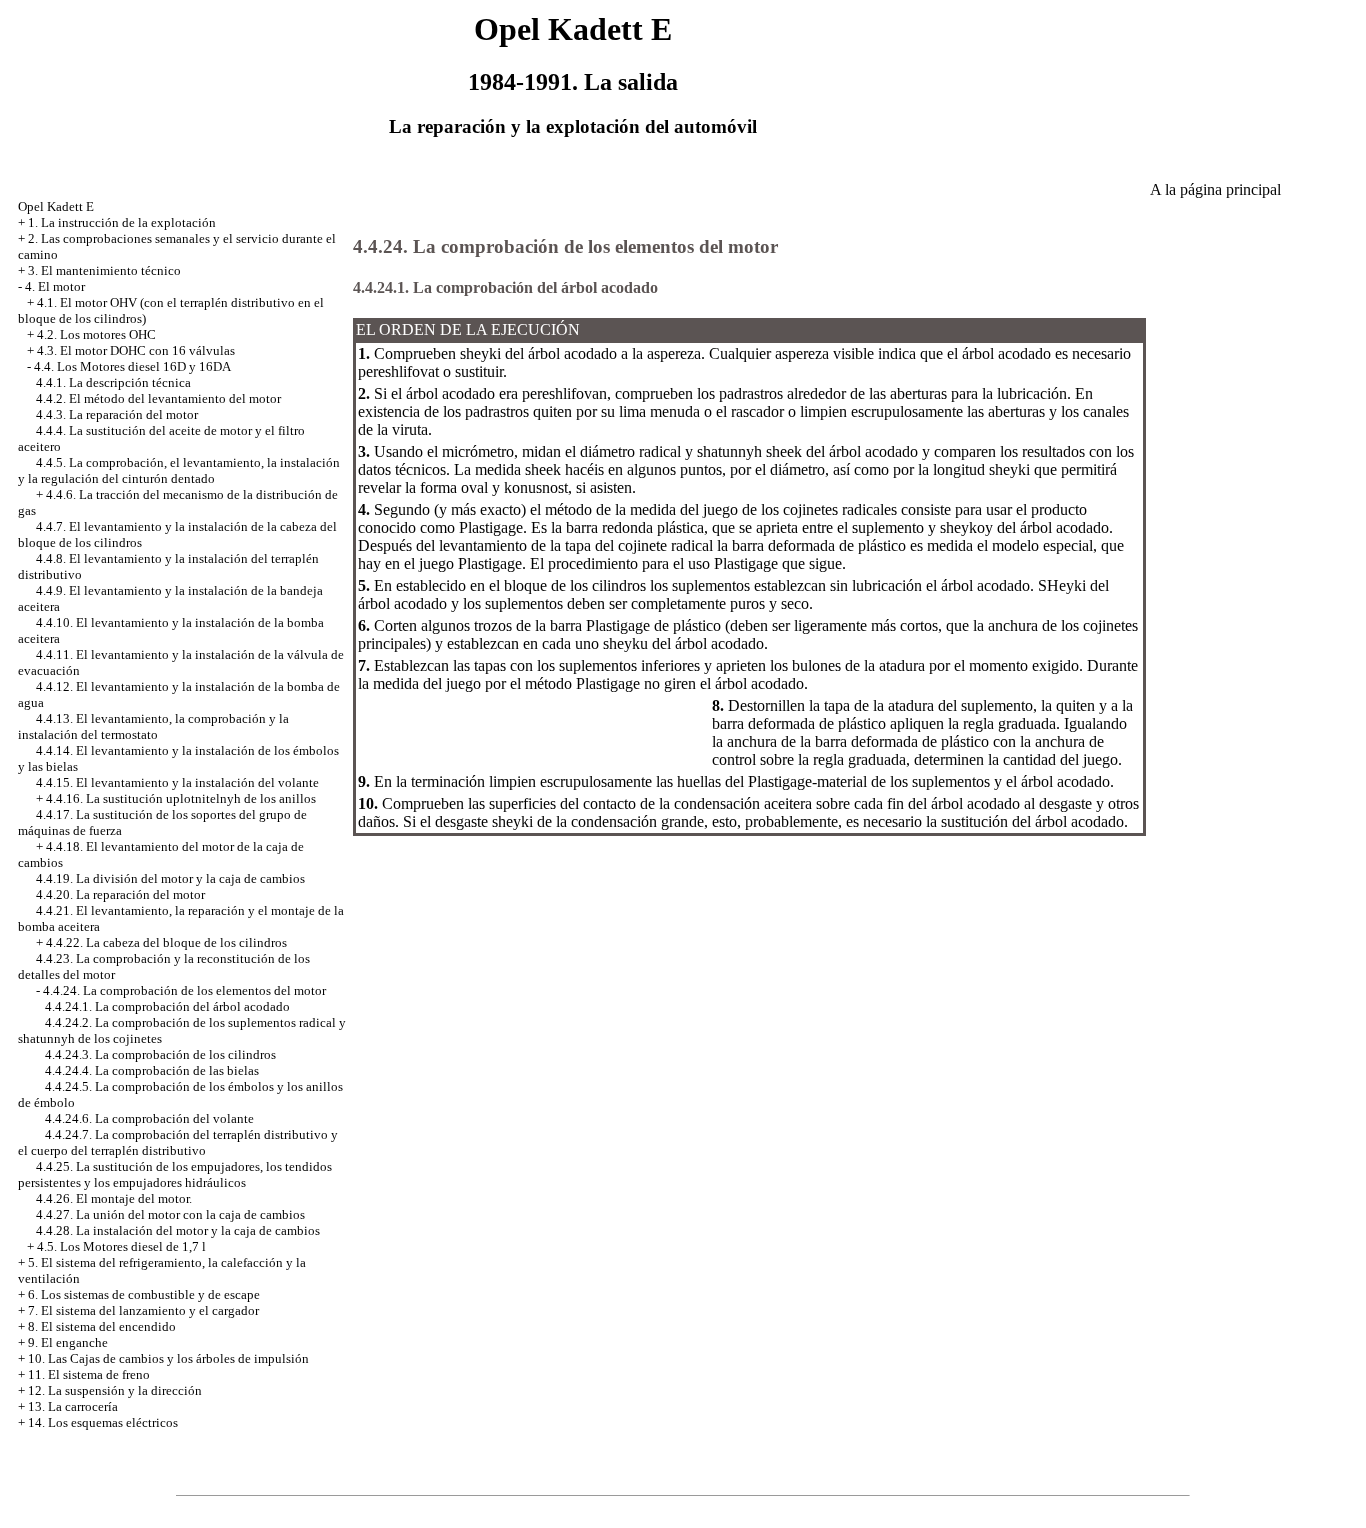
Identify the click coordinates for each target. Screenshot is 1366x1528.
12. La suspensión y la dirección (115, 1390)
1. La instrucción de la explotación (122, 222)
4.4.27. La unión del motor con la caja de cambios (170, 1214)
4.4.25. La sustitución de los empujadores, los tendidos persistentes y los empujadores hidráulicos (175, 1174)
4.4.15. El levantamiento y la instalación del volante (177, 782)
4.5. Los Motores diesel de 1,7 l (121, 1246)
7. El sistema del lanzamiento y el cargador (143, 1310)
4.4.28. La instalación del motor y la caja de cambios (178, 1230)
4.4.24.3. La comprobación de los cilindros (160, 1054)
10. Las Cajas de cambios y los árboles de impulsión (168, 1358)
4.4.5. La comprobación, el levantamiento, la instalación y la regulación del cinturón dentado (179, 470)
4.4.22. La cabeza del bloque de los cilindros (166, 942)
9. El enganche (68, 1342)
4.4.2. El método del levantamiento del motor (158, 398)
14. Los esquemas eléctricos (103, 1422)
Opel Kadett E (56, 206)
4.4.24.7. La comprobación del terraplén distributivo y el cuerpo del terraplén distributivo (178, 1142)
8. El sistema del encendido (102, 1326)
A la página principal (1215, 189)
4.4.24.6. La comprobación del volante (149, 1118)
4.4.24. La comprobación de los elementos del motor (184, 990)
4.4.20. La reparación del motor (120, 894)
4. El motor (55, 286)
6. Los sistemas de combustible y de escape (144, 1294)
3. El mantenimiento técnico (104, 270)
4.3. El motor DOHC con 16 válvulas (136, 350)
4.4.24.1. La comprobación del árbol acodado (167, 1006)
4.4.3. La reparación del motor (117, 414)
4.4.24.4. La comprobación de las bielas (152, 1070)
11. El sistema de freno (89, 1374)
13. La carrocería (73, 1406)
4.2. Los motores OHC (96, 334)
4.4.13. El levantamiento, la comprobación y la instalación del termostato (153, 726)
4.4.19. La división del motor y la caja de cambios (170, 878)
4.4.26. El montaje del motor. (114, 1198)
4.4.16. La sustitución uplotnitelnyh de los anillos (181, 798)
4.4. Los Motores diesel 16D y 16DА (132, 366)
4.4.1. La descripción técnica (113, 382)
